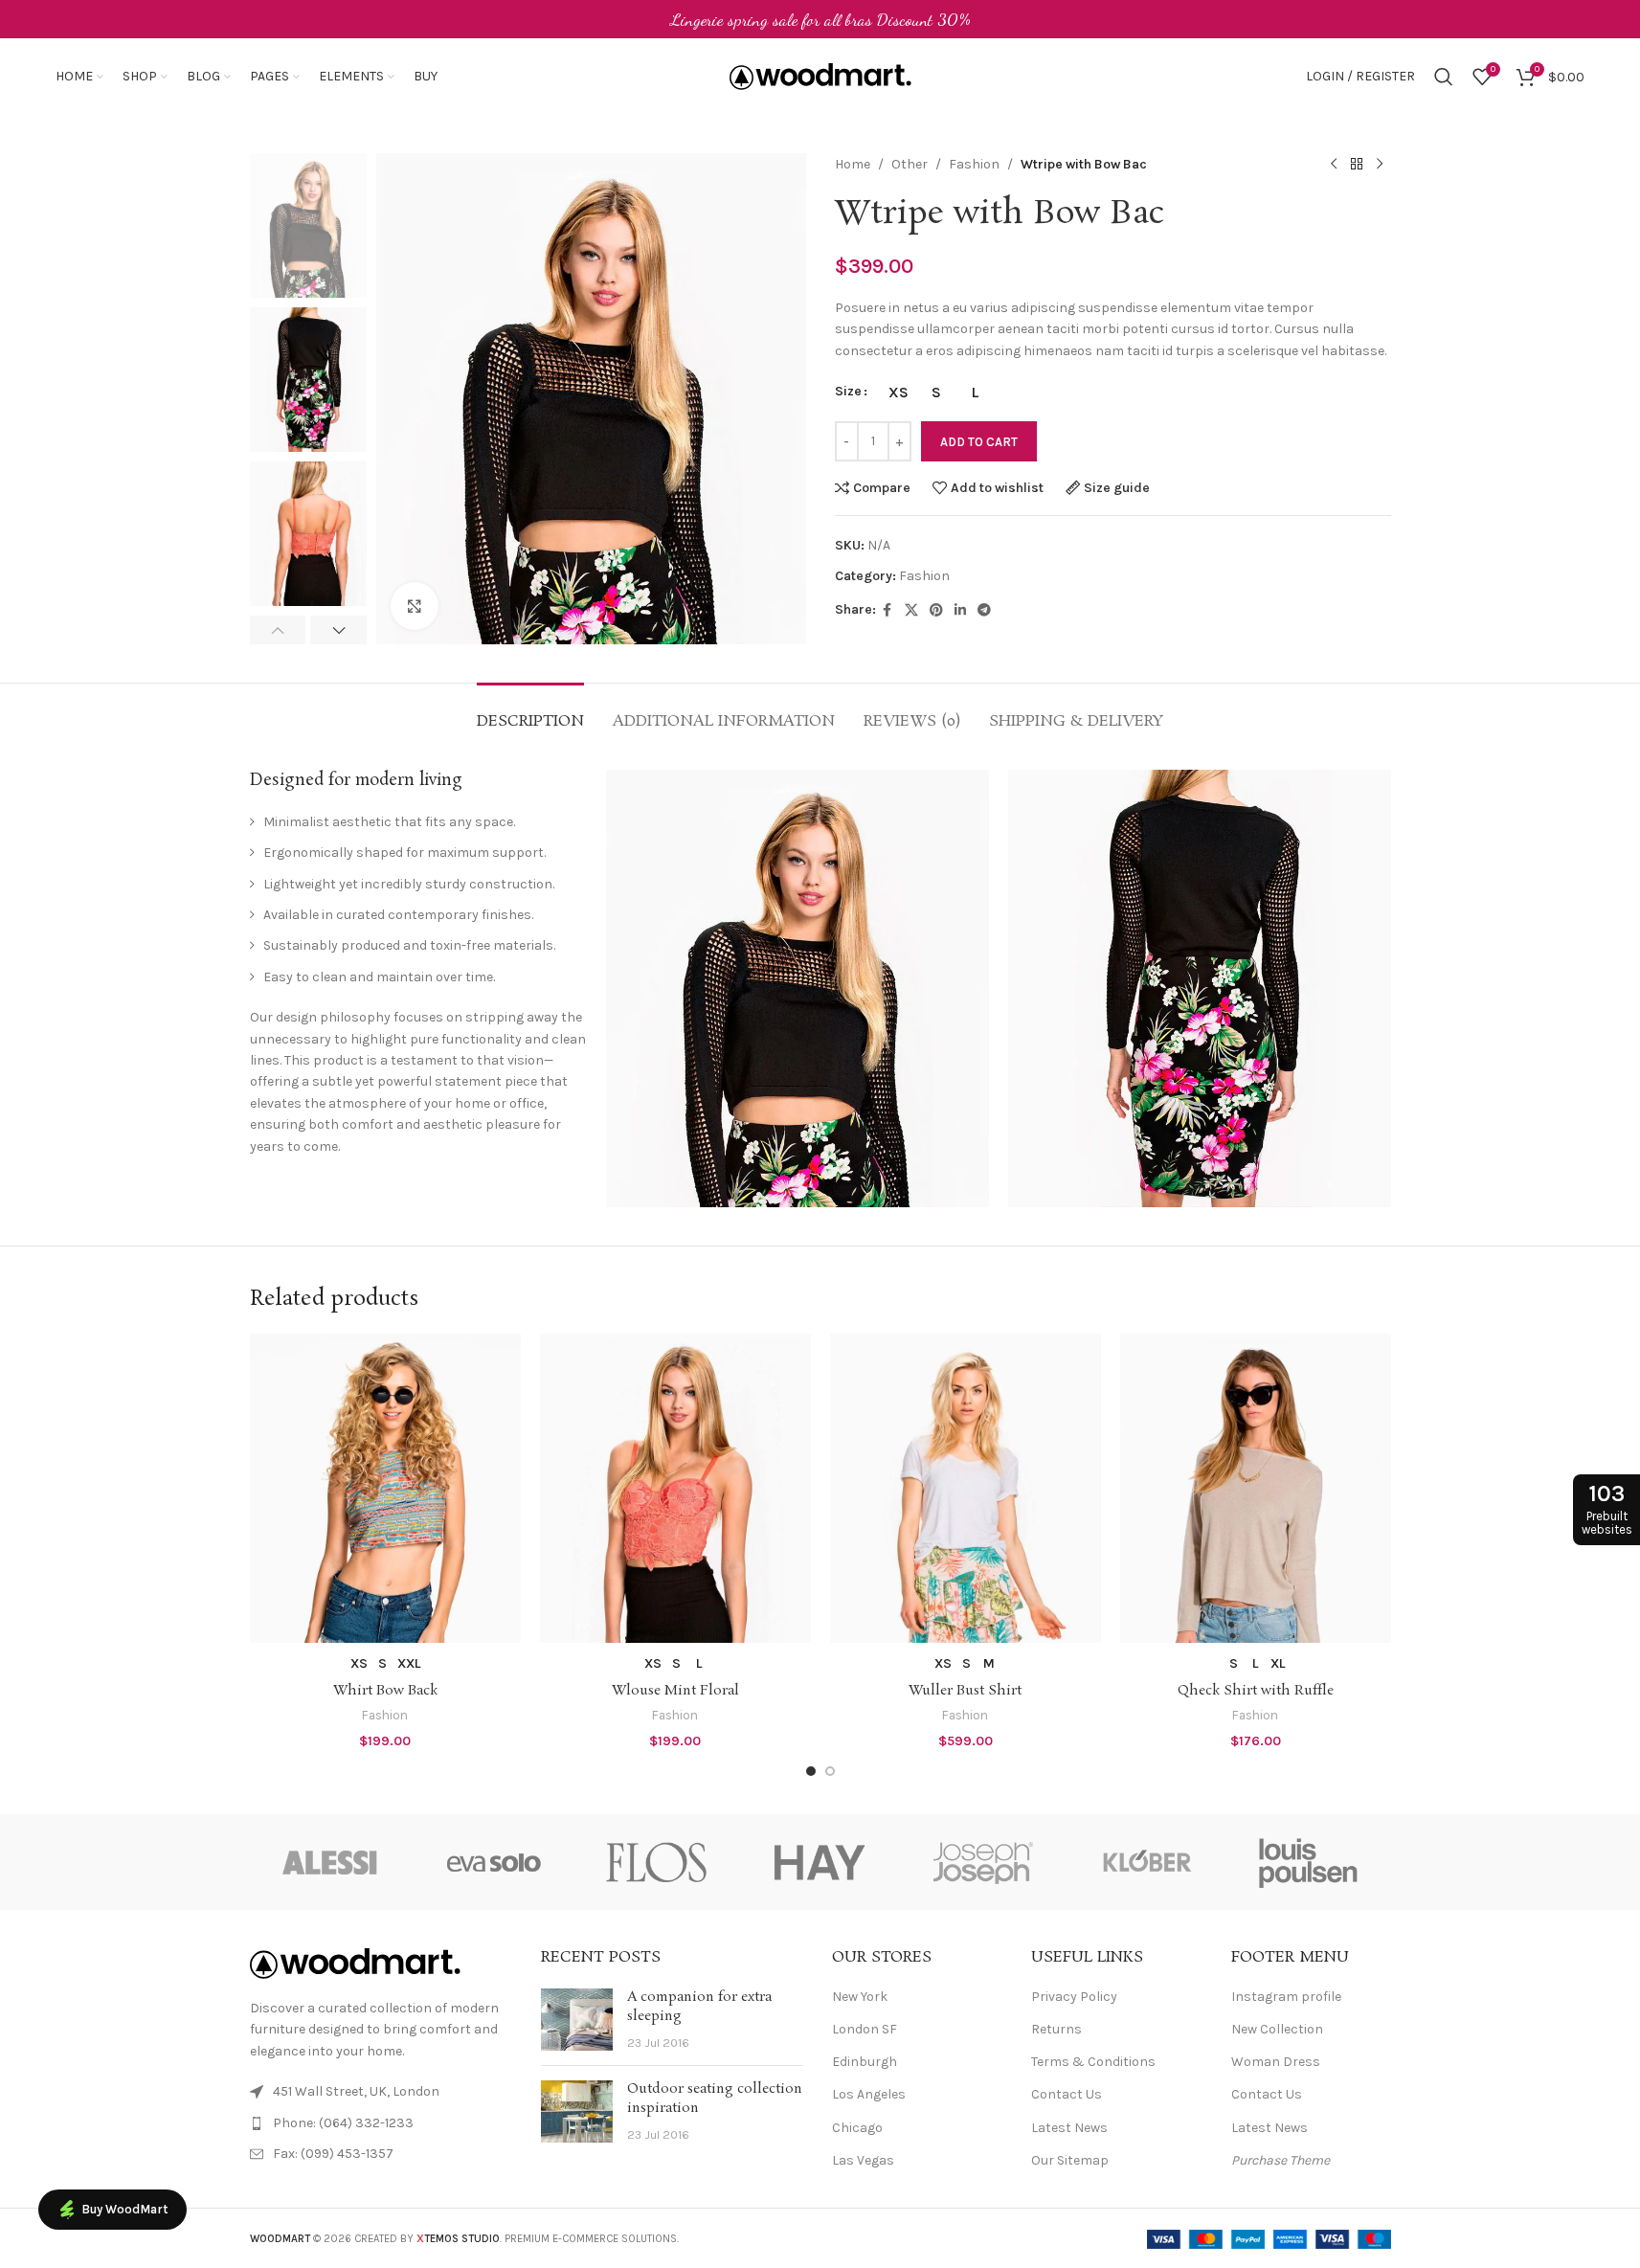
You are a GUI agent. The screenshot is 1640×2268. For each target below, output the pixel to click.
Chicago (857, 2128)
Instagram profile (1286, 1997)
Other (910, 164)
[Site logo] (820, 75)
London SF (865, 2029)
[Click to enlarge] (415, 606)
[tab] (530, 712)
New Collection (1277, 2029)
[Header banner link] (820, 19)
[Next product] (1380, 165)
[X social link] (911, 611)
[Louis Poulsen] (1309, 1862)
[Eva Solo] (494, 1862)
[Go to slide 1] (811, 1771)
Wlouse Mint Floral (675, 1691)
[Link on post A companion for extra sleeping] (577, 2020)
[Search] (1444, 77)
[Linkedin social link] (960, 611)
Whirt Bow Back (385, 1691)
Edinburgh (865, 2062)
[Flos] (657, 1862)
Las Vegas (863, 2160)
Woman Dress (1276, 2062)
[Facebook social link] (887, 611)
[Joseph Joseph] (983, 1862)
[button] (278, 630)
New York (860, 1997)
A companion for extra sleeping (699, 2007)
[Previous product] (1334, 165)
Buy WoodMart (124, 2209)
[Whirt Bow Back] (385, 1488)
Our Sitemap (1070, 2160)
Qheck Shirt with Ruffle (1256, 1691)
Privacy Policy (1074, 1997)
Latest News (1069, 2128)
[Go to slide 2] (830, 1771)
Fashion (974, 164)
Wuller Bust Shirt (965, 1691)
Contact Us (1067, 2094)
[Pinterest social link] (936, 611)
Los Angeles (869, 2094)
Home (853, 164)
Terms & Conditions (1093, 2062)
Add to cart (979, 442)
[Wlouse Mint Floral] (675, 1488)
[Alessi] (331, 1862)
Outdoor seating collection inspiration (715, 2099)
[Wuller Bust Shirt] (966, 1488)
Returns (1056, 2029)
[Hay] (820, 1862)
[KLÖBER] (1146, 1862)
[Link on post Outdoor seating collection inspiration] (577, 2111)
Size (848, 391)
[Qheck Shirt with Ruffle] (1256, 1488)
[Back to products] (1357, 165)
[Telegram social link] (984, 611)
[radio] (899, 393)
